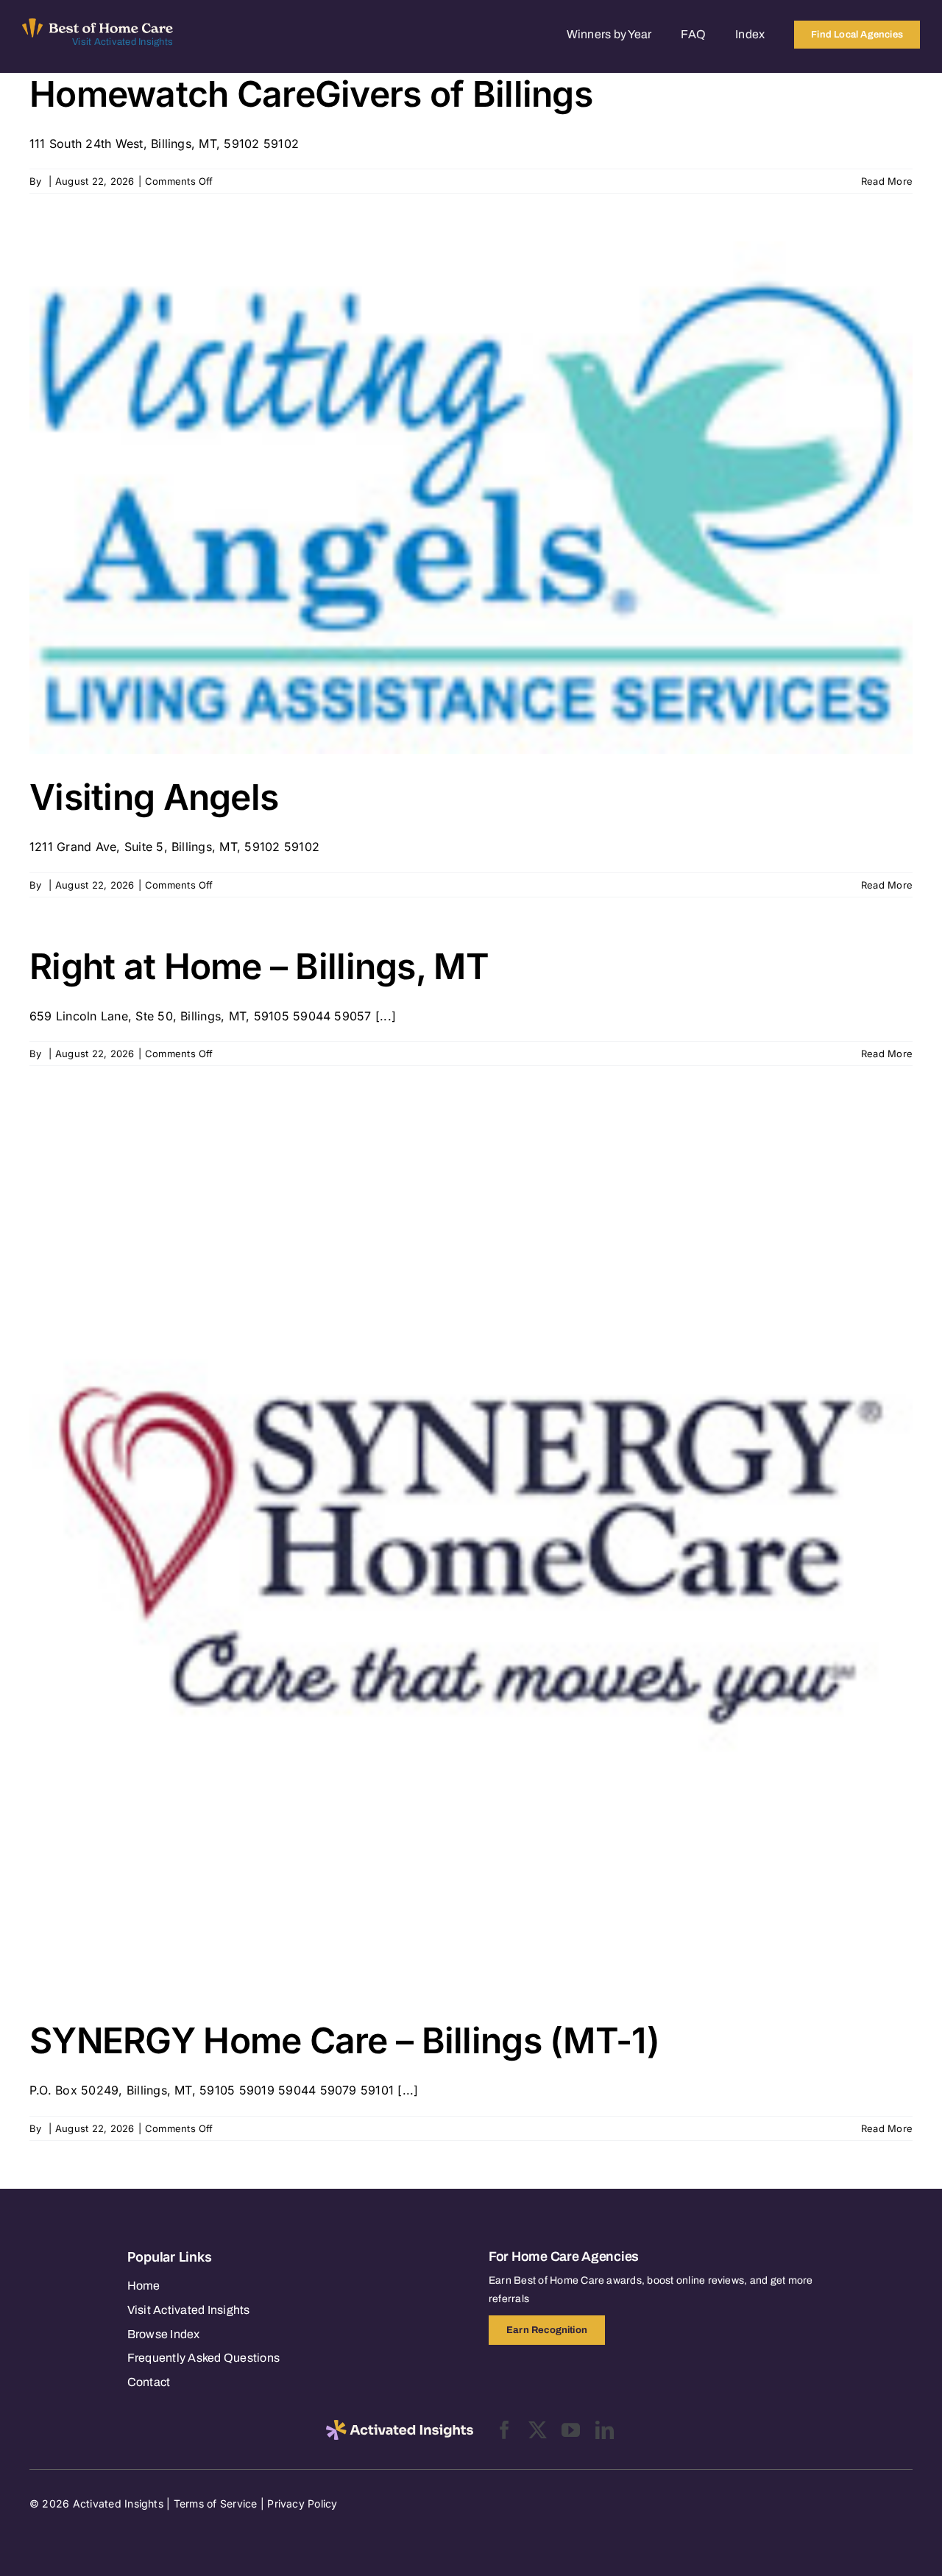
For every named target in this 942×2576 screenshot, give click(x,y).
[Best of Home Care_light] (98, 24)
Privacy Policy (302, 2503)
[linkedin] (605, 2430)
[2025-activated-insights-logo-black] (400, 2426)
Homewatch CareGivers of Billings (311, 94)
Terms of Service (216, 2503)
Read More (887, 181)
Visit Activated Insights (123, 42)
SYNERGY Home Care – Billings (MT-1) (344, 2040)
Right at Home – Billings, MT (259, 966)
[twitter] (538, 2430)
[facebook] (504, 2430)
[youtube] (571, 2430)
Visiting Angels (154, 797)
